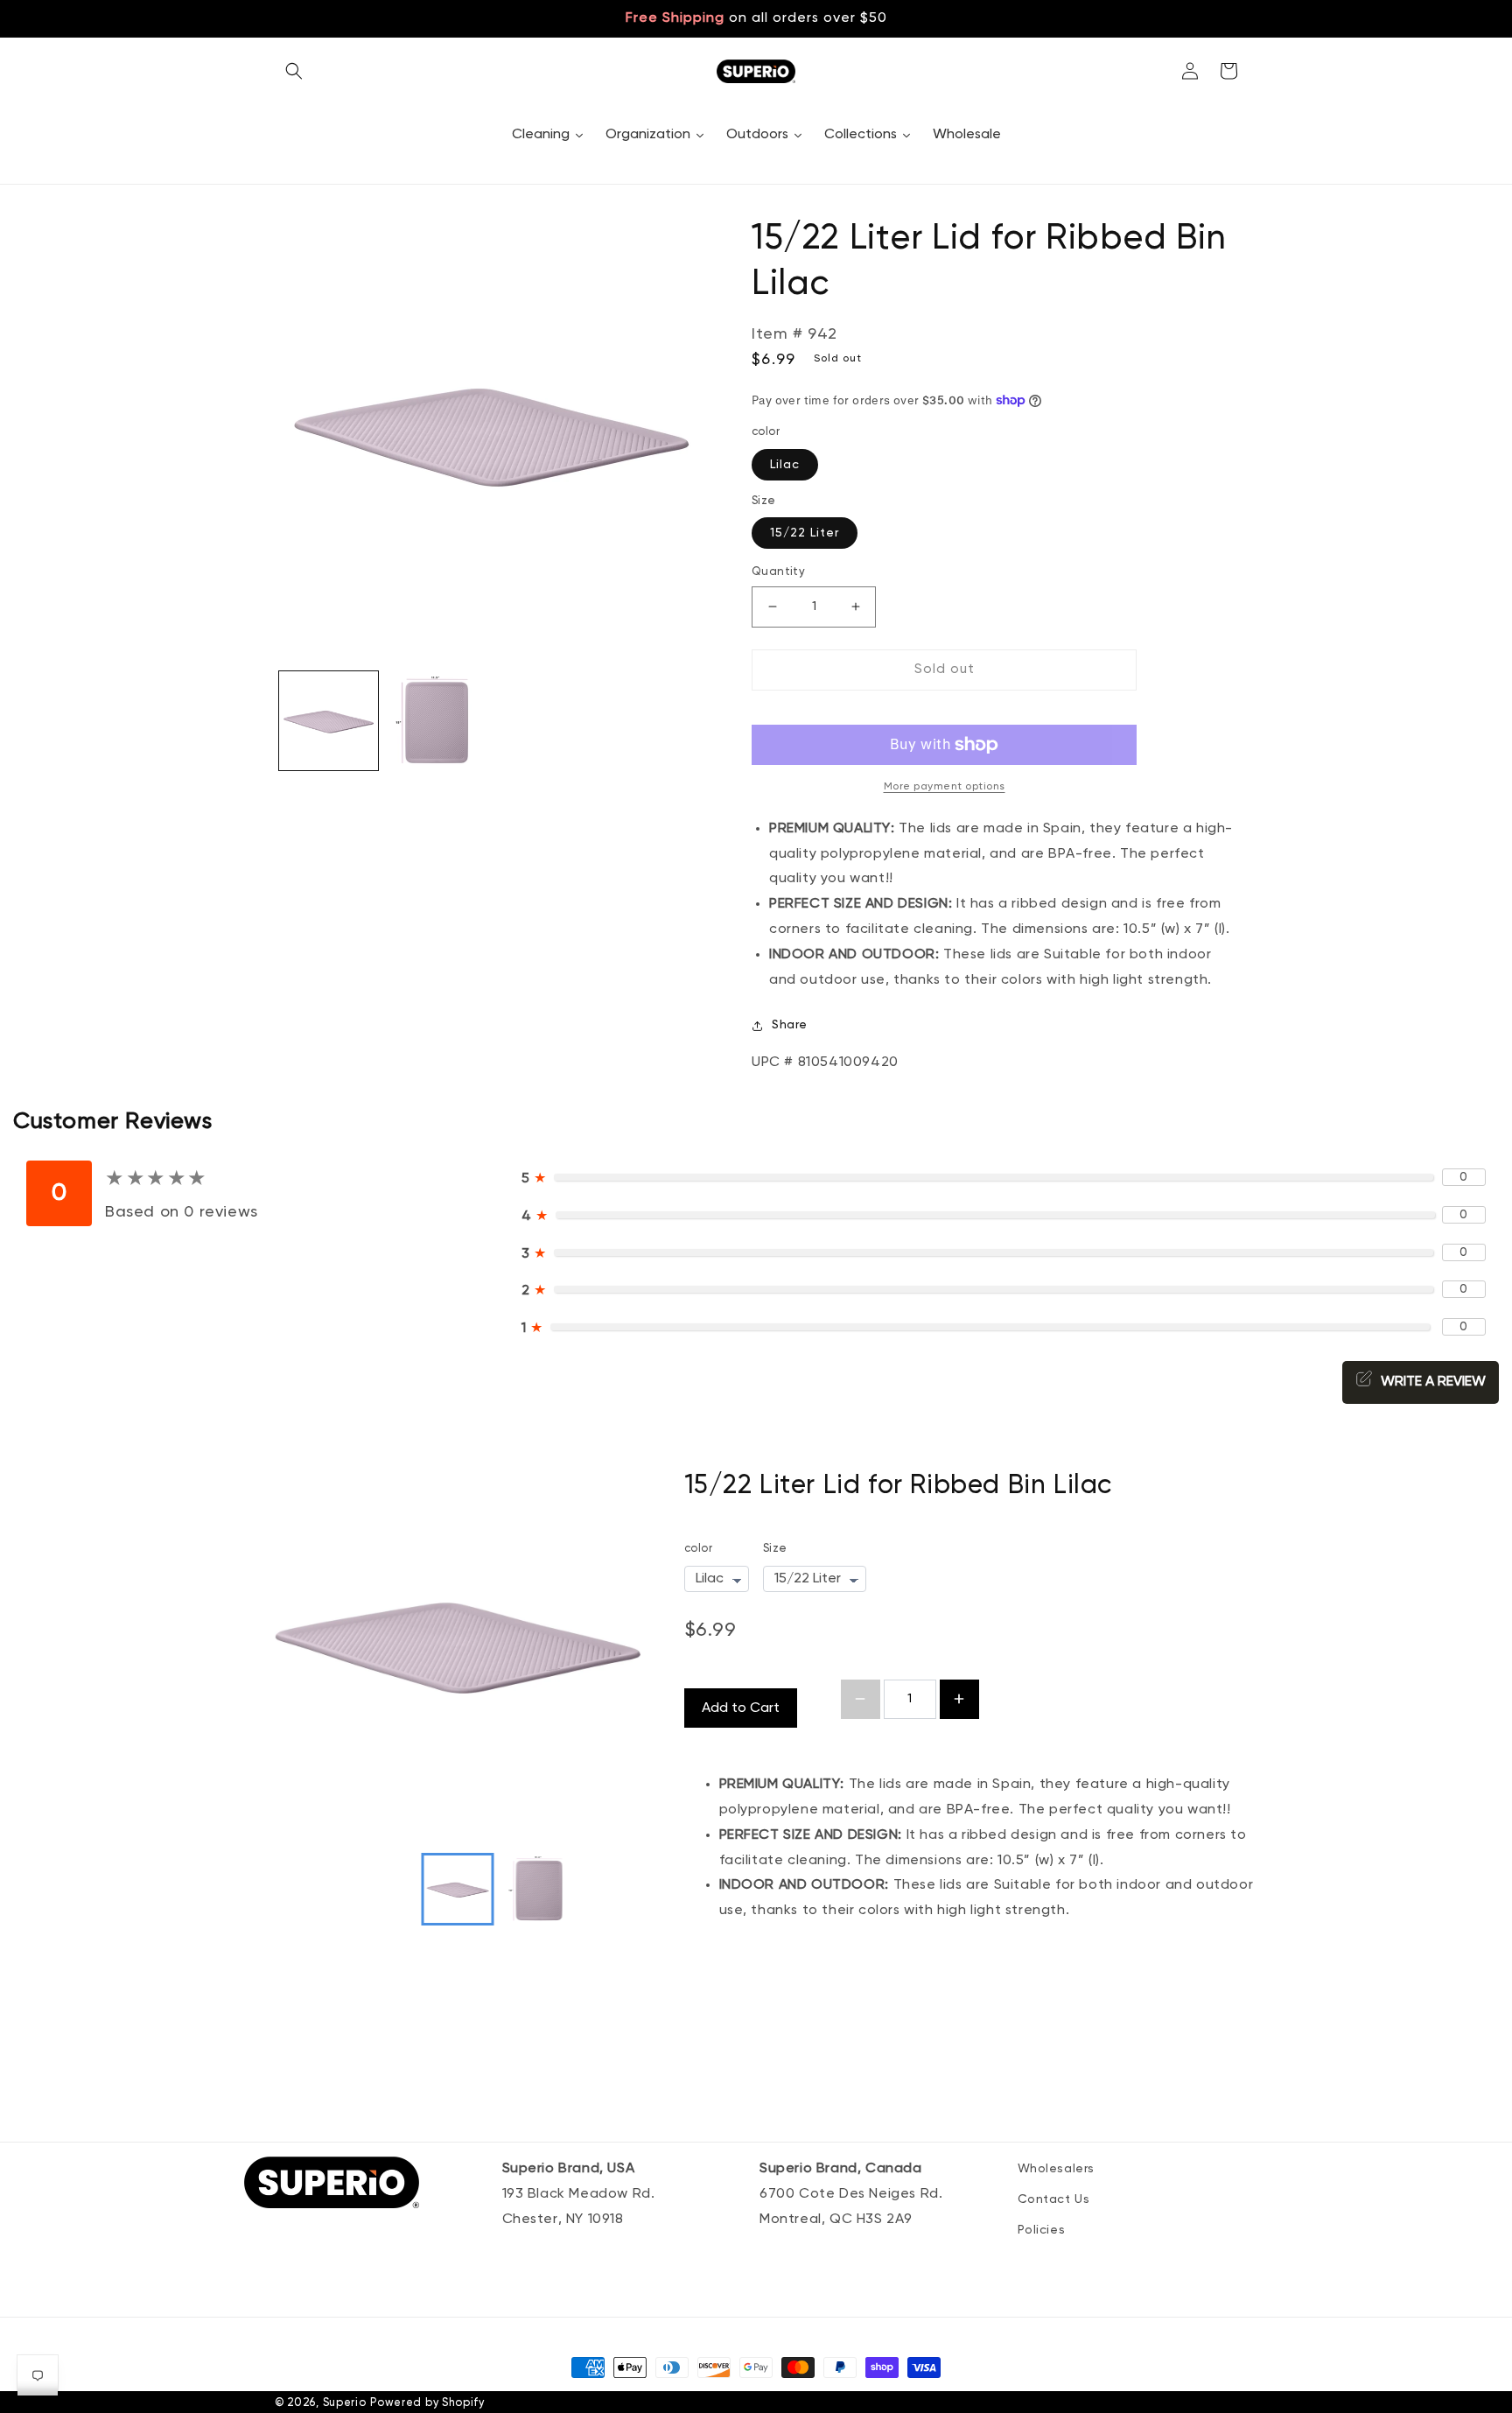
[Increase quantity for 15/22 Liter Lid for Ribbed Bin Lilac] (959, 1699)
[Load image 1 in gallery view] (329, 721)
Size (775, 1549)
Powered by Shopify (427, 2403)
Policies (1042, 2230)
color (699, 1549)
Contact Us (1054, 2199)
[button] (294, 71)
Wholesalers (1057, 2169)
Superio (345, 2403)
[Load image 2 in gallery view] (436, 721)
